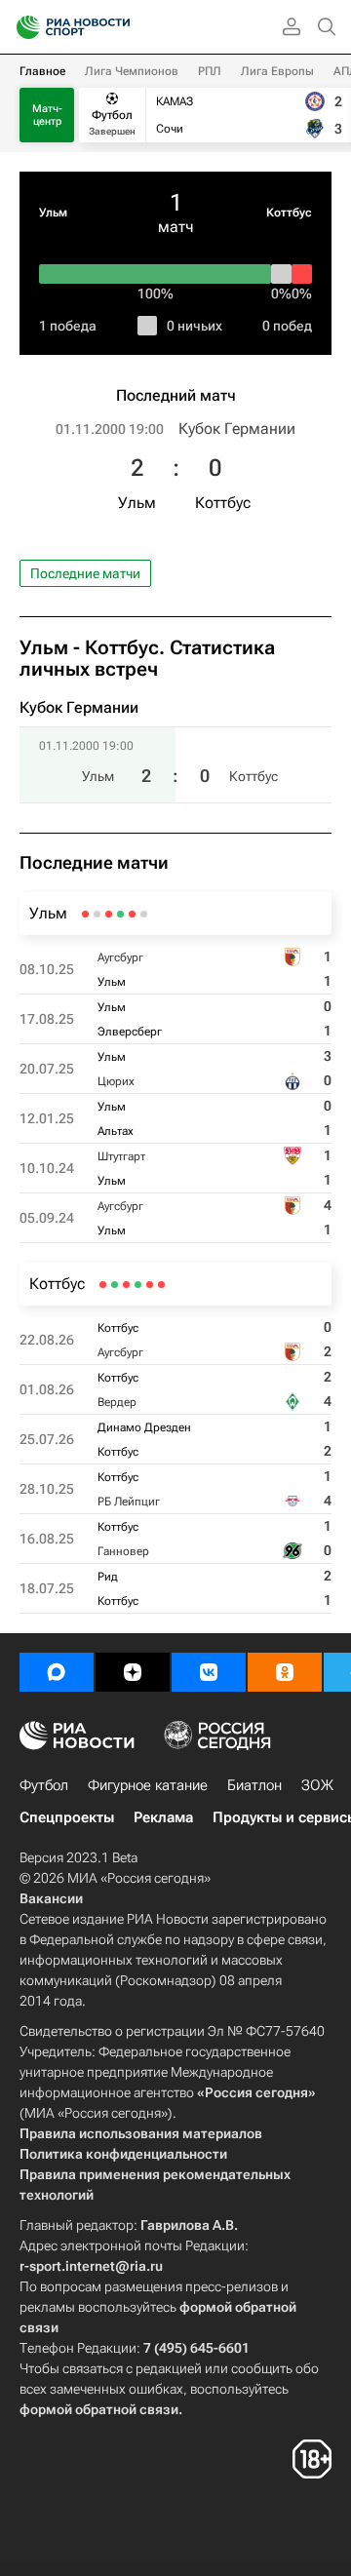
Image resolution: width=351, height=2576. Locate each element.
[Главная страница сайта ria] (22, 27)
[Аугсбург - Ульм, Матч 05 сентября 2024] (85, 914)
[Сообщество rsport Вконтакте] (209, 1672)
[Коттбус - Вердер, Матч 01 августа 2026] (150, 1285)
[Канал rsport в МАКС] (57, 1672)
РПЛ (210, 71)
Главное (42, 71)
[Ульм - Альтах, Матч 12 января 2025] (109, 914)
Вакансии (51, 1898)
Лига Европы (277, 71)
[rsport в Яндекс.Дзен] (133, 1672)
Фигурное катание (148, 1785)
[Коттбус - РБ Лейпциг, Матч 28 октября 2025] (126, 1285)
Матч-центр (47, 115)
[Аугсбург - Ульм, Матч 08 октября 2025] (144, 914)
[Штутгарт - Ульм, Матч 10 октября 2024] (97, 914)
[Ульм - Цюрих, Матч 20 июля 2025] (120, 914)
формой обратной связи (99, 2409)
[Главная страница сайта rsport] (117, 27)
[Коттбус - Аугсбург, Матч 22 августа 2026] (161, 1285)
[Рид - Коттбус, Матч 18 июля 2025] (103, 1285)
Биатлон (254, 1785)
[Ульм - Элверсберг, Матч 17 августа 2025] (132, 914)
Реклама (163, 1817)
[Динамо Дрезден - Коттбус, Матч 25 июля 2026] (138, 1285)
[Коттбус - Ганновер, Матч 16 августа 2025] (115, 1285)
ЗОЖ (317, 1785)
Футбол (44, 1785)
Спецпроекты (67, 1817)
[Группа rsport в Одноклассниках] (285, 1672)
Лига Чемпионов (132, 71)
